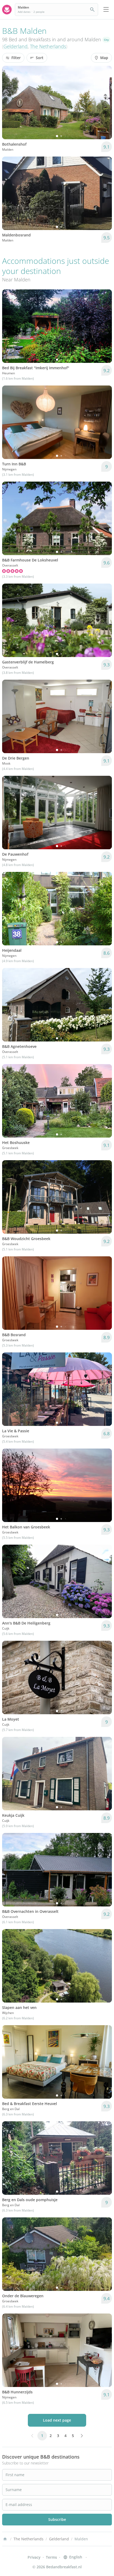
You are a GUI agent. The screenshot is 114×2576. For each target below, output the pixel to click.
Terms (51, 2557)
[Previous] (10, 102)
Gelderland (16, 46)
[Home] (5, 2539)
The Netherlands (48, 46)
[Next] (104, 102)
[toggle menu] (106, 10)
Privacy (34, 2557)
